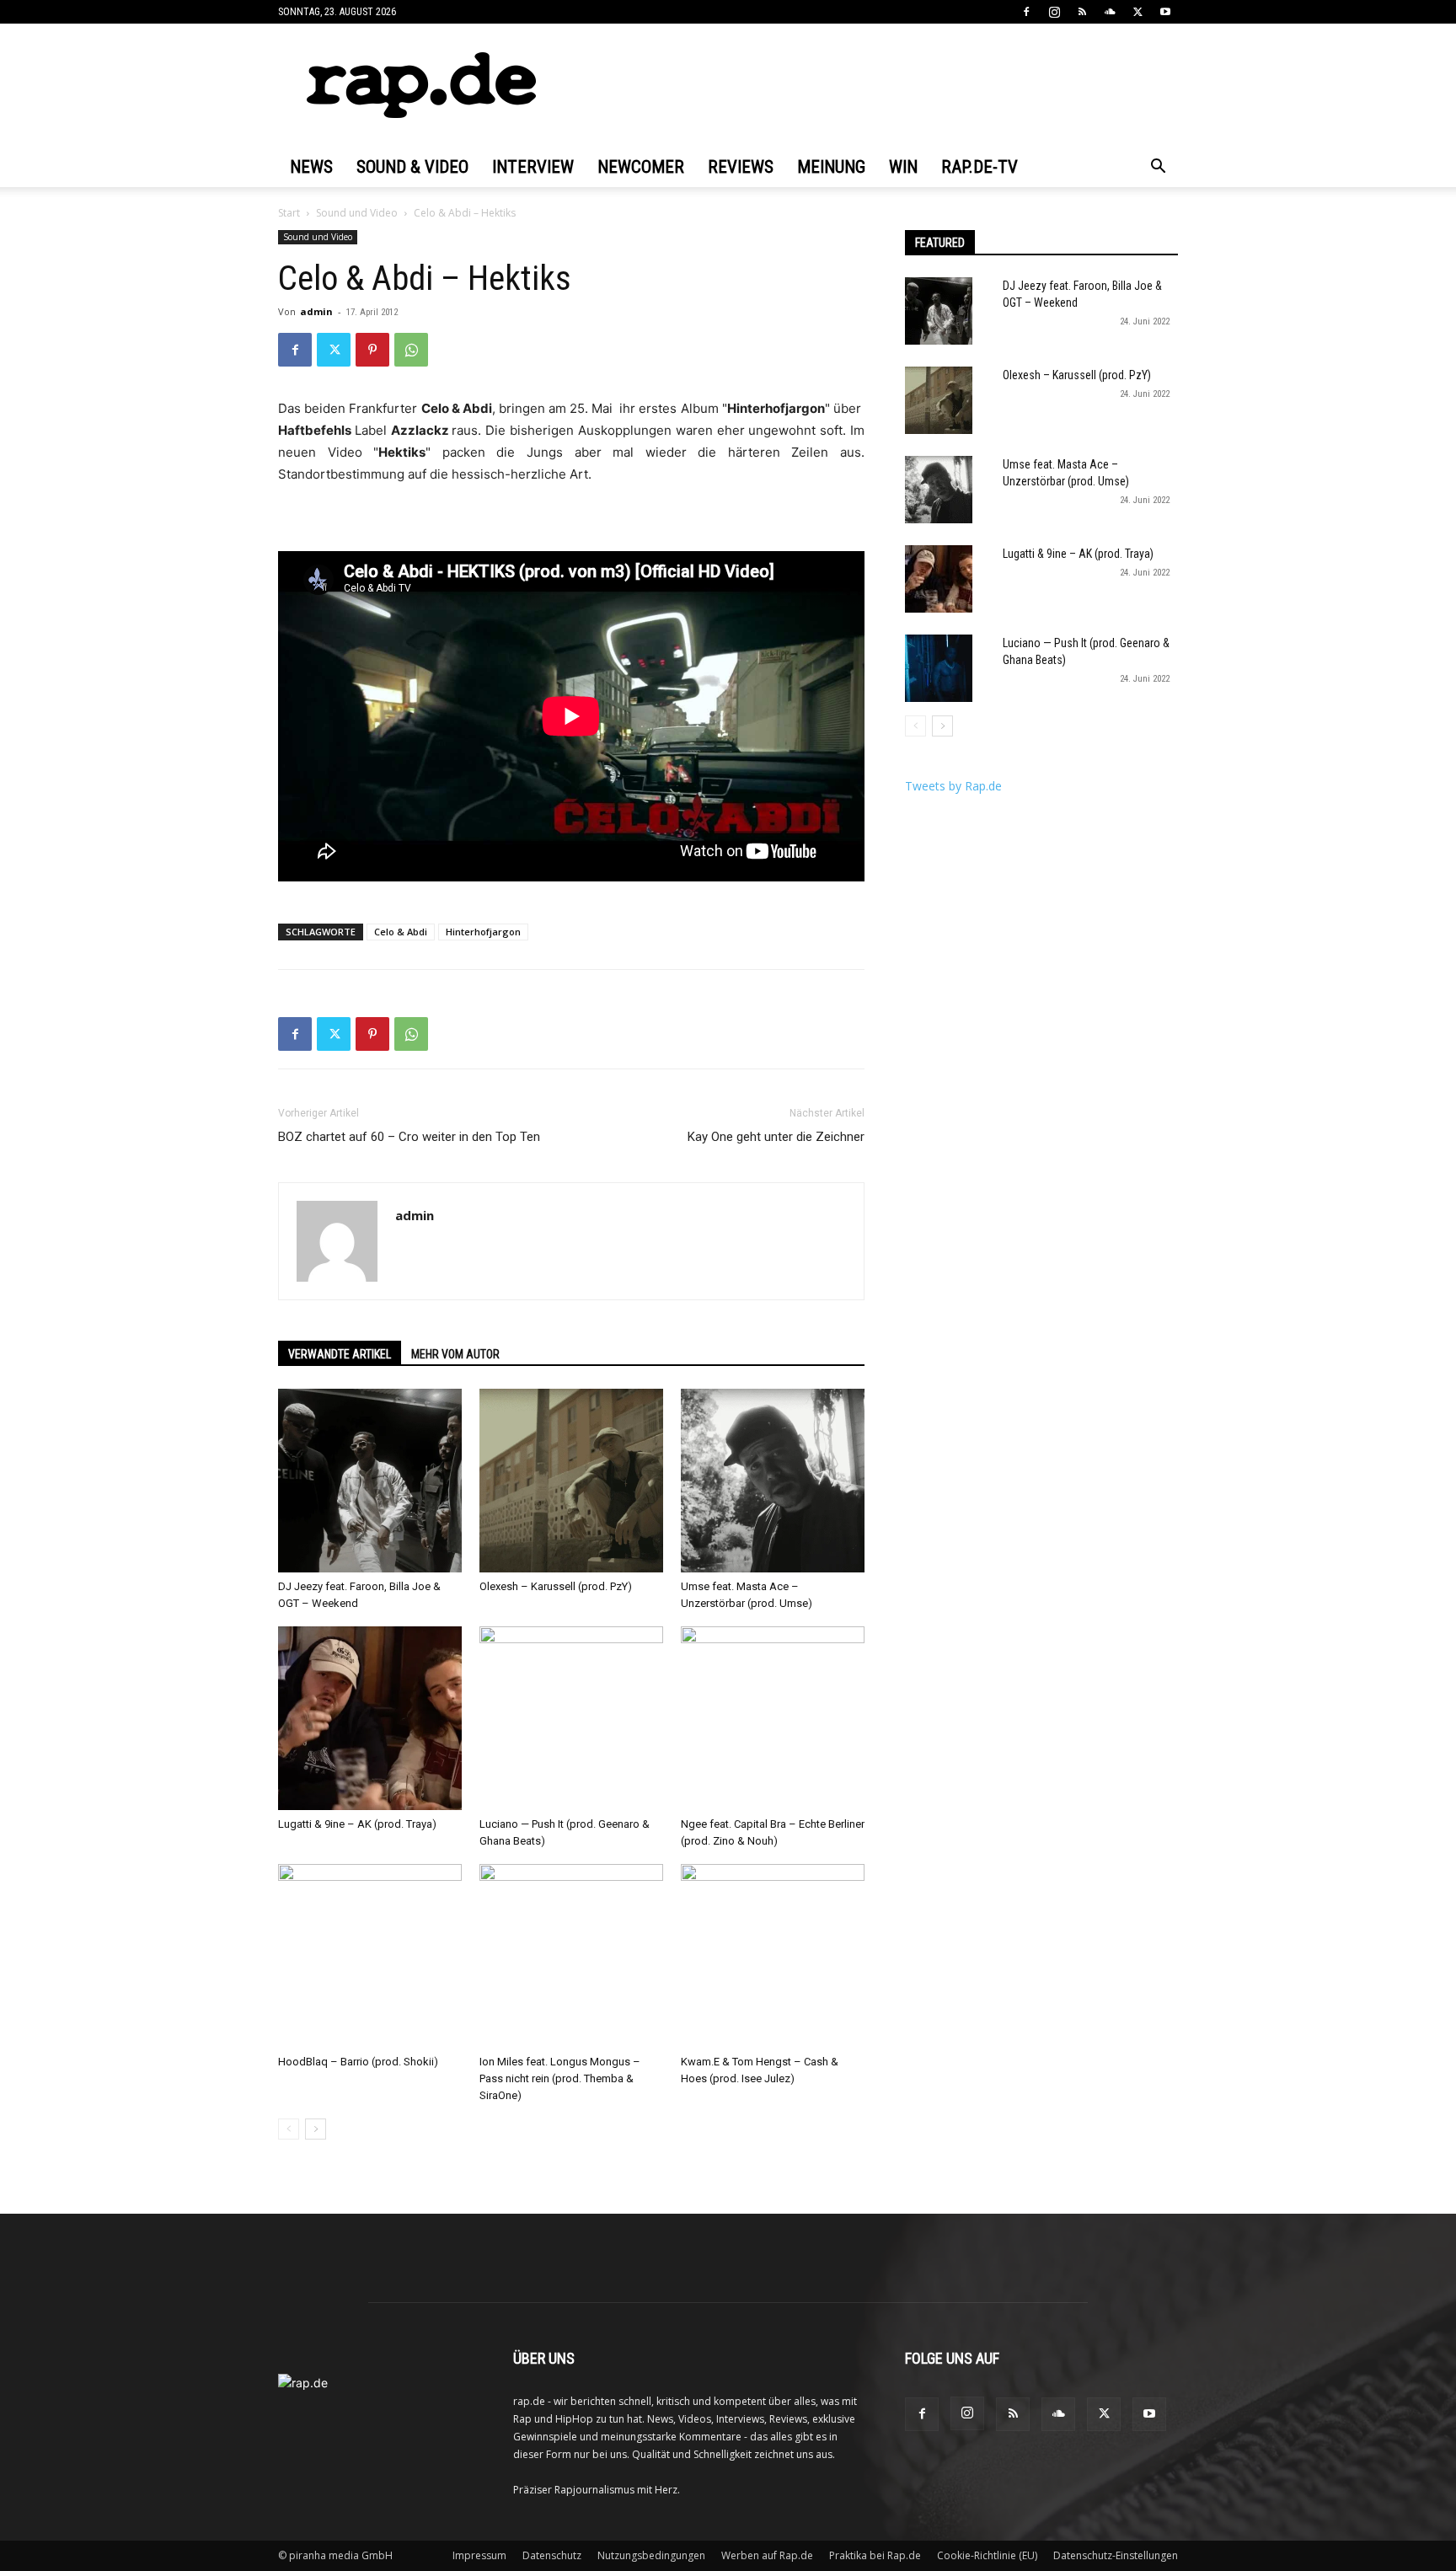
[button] (1158, 168)
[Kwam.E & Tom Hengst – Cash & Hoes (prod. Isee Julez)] (773, 1956)
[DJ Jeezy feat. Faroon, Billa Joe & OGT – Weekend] (370, 1481)
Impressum (479, 2555)
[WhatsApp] (411, 350)
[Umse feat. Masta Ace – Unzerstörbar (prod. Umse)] (773, 1481)
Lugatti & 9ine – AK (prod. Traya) (357, 1824)
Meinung (831, 167)
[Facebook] (1026, 12)
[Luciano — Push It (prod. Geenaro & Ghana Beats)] (571, 1718)
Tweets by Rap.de (953, 786)
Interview (533, 167)
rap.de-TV (980, 167)
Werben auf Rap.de (767, 2555)
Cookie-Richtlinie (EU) (987, 2555)
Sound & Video (412, 167)
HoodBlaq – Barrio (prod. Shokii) (358, 2062)
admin (316, 311)
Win (903, 167)
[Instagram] (1054, 12)
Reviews (741, 167)
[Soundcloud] (1110, 12)
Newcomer (641, 167)
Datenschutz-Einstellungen (1116, 2555)
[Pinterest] (372, 350)
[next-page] (316, 2129)
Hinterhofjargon (483, 932)
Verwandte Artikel (340, 1354)
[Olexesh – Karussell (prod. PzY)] (571, 1481)
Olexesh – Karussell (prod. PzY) (556, 1586)
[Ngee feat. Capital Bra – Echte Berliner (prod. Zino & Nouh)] (773, 1718)
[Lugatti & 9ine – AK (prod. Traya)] (370, 1718)
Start (289, 213)
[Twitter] (1137, 12)
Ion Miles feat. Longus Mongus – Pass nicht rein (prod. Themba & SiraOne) (560, 2078)
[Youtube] (1165, 12)
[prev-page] (289, 2129)
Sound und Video (357, 213)
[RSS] (1082, 12)
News (311, 167)
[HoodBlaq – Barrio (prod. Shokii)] (370, 1956)
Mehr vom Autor (455, 1354)
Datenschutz (552, 2555)
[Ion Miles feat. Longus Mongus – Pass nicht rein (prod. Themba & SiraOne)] (571, 1956)
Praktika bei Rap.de (875, 2555)
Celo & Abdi (401, 932)
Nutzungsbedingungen (651, 2555)
